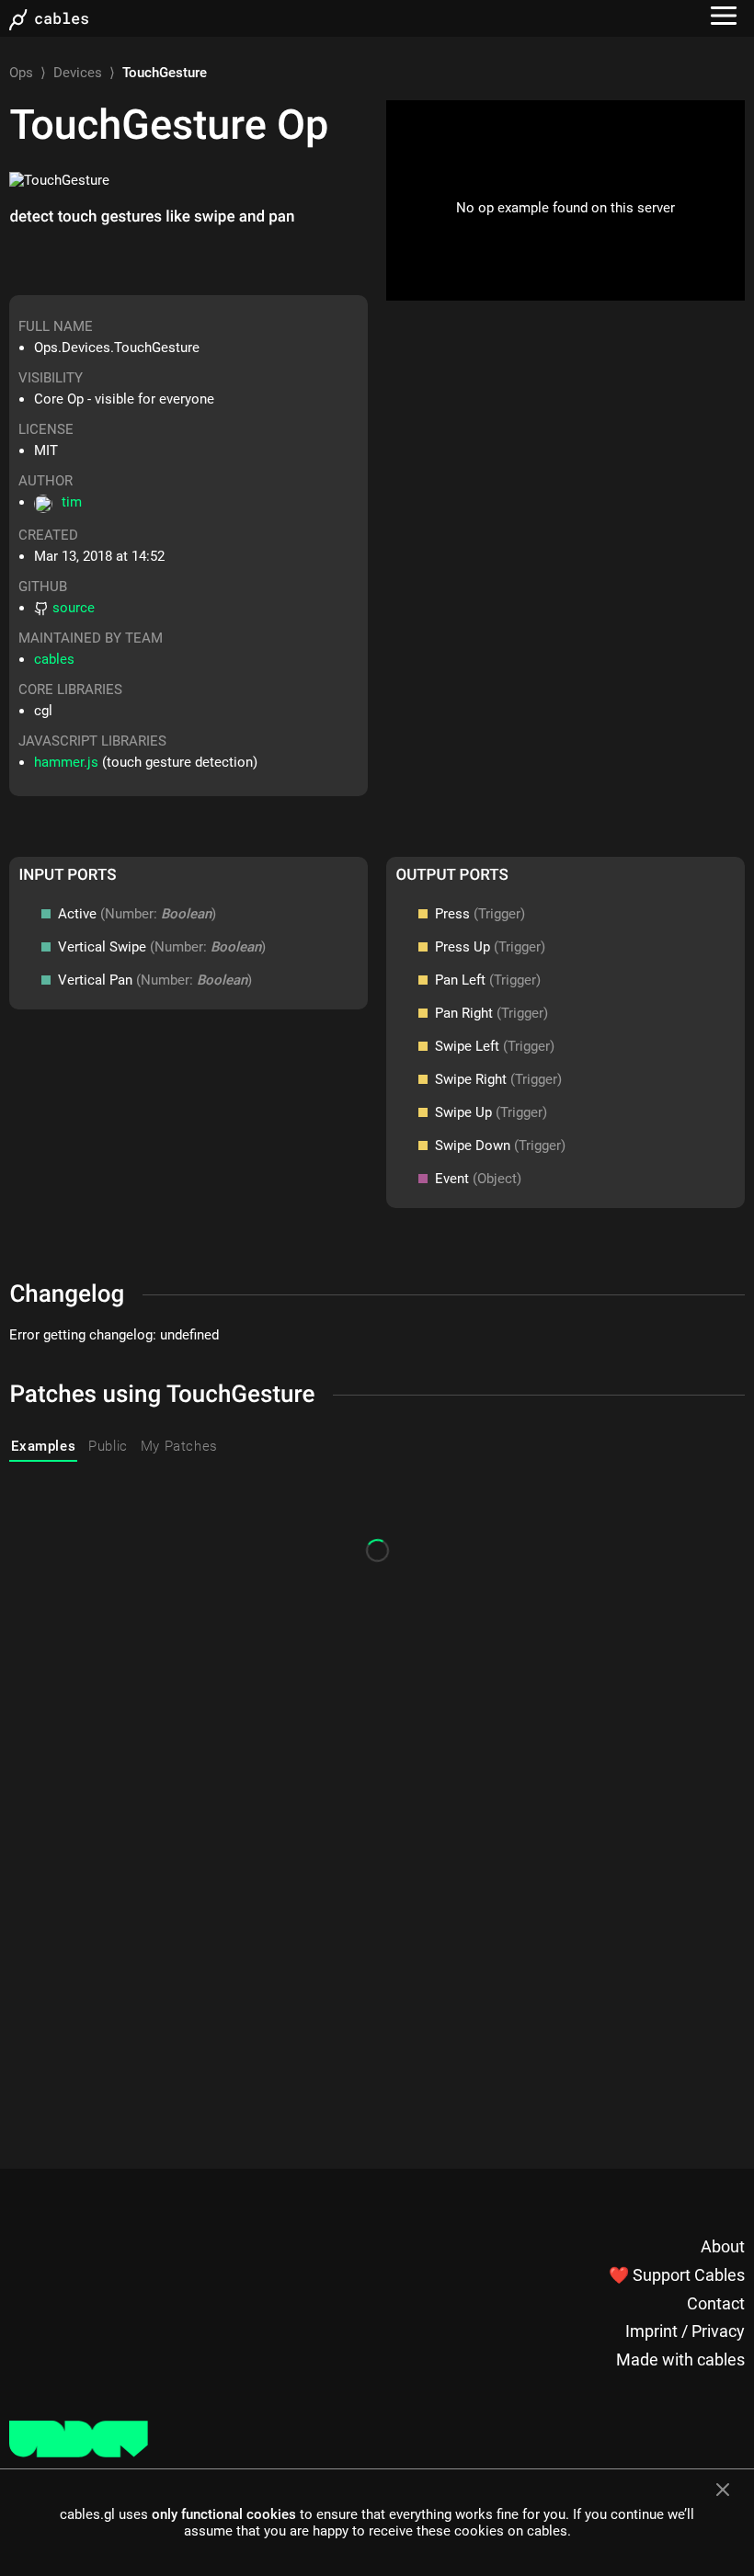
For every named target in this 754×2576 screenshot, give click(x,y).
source (74, 608)
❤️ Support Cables (677, 2275)
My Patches (179, 1446)
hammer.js (66, 762)
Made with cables (680, 2359)
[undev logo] (79, 2453)
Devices (78, 73)
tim (72, 502)
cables (54, 659)
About (723, 2246)
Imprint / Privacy (685, 2331)
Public (108, 1446)
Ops (21, 73)
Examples (43, 1446)
